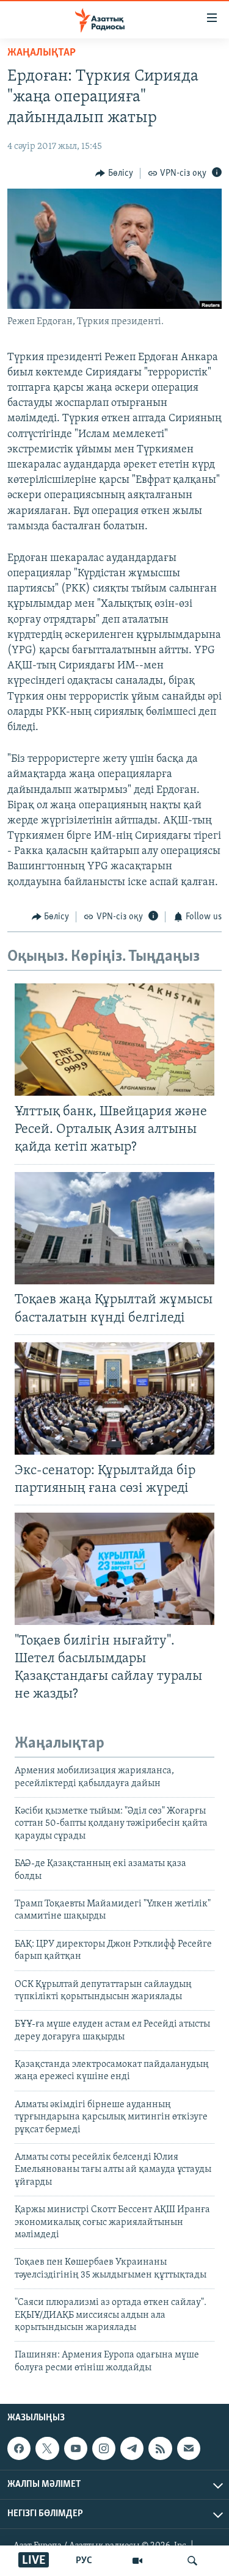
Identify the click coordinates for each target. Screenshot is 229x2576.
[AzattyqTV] (137, 2561)
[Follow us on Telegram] (132, 2448)
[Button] (114, 173)
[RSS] (160, 2448)
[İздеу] (192, 2561)
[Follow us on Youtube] (76, 2448)
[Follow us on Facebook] (19, 2448)
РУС (84, 2561)
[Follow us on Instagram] (104, 2448)
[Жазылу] (189, 2448)
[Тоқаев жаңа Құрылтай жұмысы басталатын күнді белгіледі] (114, 1228)
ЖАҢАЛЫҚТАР (42, 53)
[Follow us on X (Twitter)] (47, 2448)
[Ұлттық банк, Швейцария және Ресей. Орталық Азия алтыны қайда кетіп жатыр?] (114, 1040)
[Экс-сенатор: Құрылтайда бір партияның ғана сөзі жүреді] (114, 1398)
